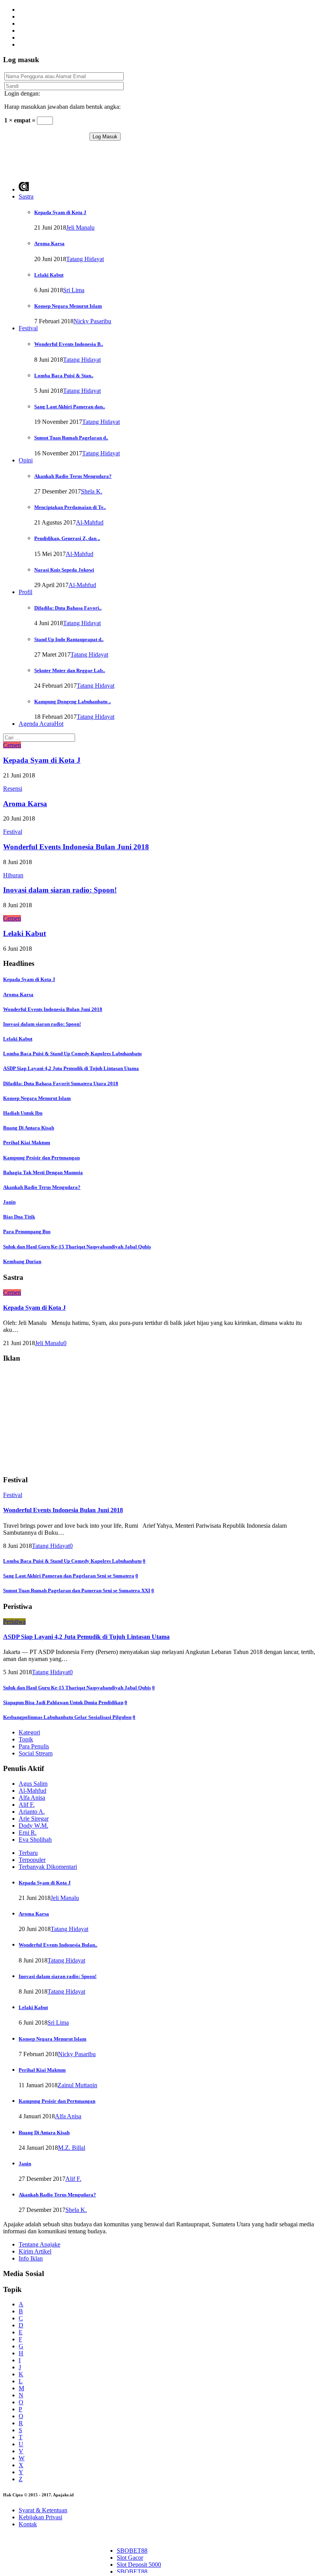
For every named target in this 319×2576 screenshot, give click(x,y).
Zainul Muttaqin (77, 2085)
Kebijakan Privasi (40, 2517)
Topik (26, 1739)
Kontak (28, 2524)
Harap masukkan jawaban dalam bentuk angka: (62, 107)
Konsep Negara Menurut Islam (68, 306)
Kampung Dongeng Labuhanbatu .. (73, 702)
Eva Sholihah (35, 1840)
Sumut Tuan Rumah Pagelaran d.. (71, 438)
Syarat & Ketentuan (43, 2510)
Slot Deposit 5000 (139, 2565)
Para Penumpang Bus (27, 1231)
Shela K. (92, 491)
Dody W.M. (33, 1826)
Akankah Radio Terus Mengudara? (73, 476)
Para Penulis (34, 1746)
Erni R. (28, 1833)
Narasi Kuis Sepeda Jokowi (64, 570)
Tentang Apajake (39, 2244)
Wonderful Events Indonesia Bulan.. (58, 1945)
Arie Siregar (34, 1819)
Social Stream (36, 1753)
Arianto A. (32, 1812)
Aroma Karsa (49, 243)
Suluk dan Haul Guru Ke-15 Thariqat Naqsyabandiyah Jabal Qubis (77, 1247)
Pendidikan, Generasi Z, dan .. (67, 538)
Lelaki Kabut (49, 275)
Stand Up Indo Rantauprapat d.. (69, 639)
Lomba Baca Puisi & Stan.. (64, 376)
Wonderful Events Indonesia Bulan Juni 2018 (76, 847)
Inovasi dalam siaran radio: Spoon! (60, 890)
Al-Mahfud (90, 522)
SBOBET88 (132, 2551)
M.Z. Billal (72, 2148)
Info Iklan (31, 2258)
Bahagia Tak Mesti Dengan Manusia (43, 1172)
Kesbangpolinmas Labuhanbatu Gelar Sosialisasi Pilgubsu (67, 1717)
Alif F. (27, 1805)
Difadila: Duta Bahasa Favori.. (68, 608)
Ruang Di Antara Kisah (29, 1128)
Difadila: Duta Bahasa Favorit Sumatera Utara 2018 (61, 1083)
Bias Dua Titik (19, 1217)
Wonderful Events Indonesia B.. (69, 344)
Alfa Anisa (32, 1798)
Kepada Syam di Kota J (60, 212)
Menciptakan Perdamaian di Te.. (70, 507)
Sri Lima (74, 290)
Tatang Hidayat (85, 259)
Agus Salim (33, 1784)
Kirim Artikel (35, 2251)
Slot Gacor (130, 2558)
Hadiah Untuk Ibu (23, 1113)
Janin (9, 1202)
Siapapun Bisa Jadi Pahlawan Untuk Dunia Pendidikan (63, 1702)
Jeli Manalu (80, 227)
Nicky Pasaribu (92, 321)
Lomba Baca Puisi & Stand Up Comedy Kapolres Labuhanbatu (72, 1054)
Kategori (29, 1732)
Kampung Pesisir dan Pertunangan (41, 1158)
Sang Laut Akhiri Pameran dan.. (70, 407)
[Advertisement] (94, 162)
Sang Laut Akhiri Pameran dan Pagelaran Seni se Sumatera (69, 1576)
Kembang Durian (22, 1261)
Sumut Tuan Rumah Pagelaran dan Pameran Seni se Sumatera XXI (77, 1590)
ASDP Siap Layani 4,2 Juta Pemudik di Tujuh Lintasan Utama (71, 1068)
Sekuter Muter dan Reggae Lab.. (70, 670)
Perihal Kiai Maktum (27, 1142)
